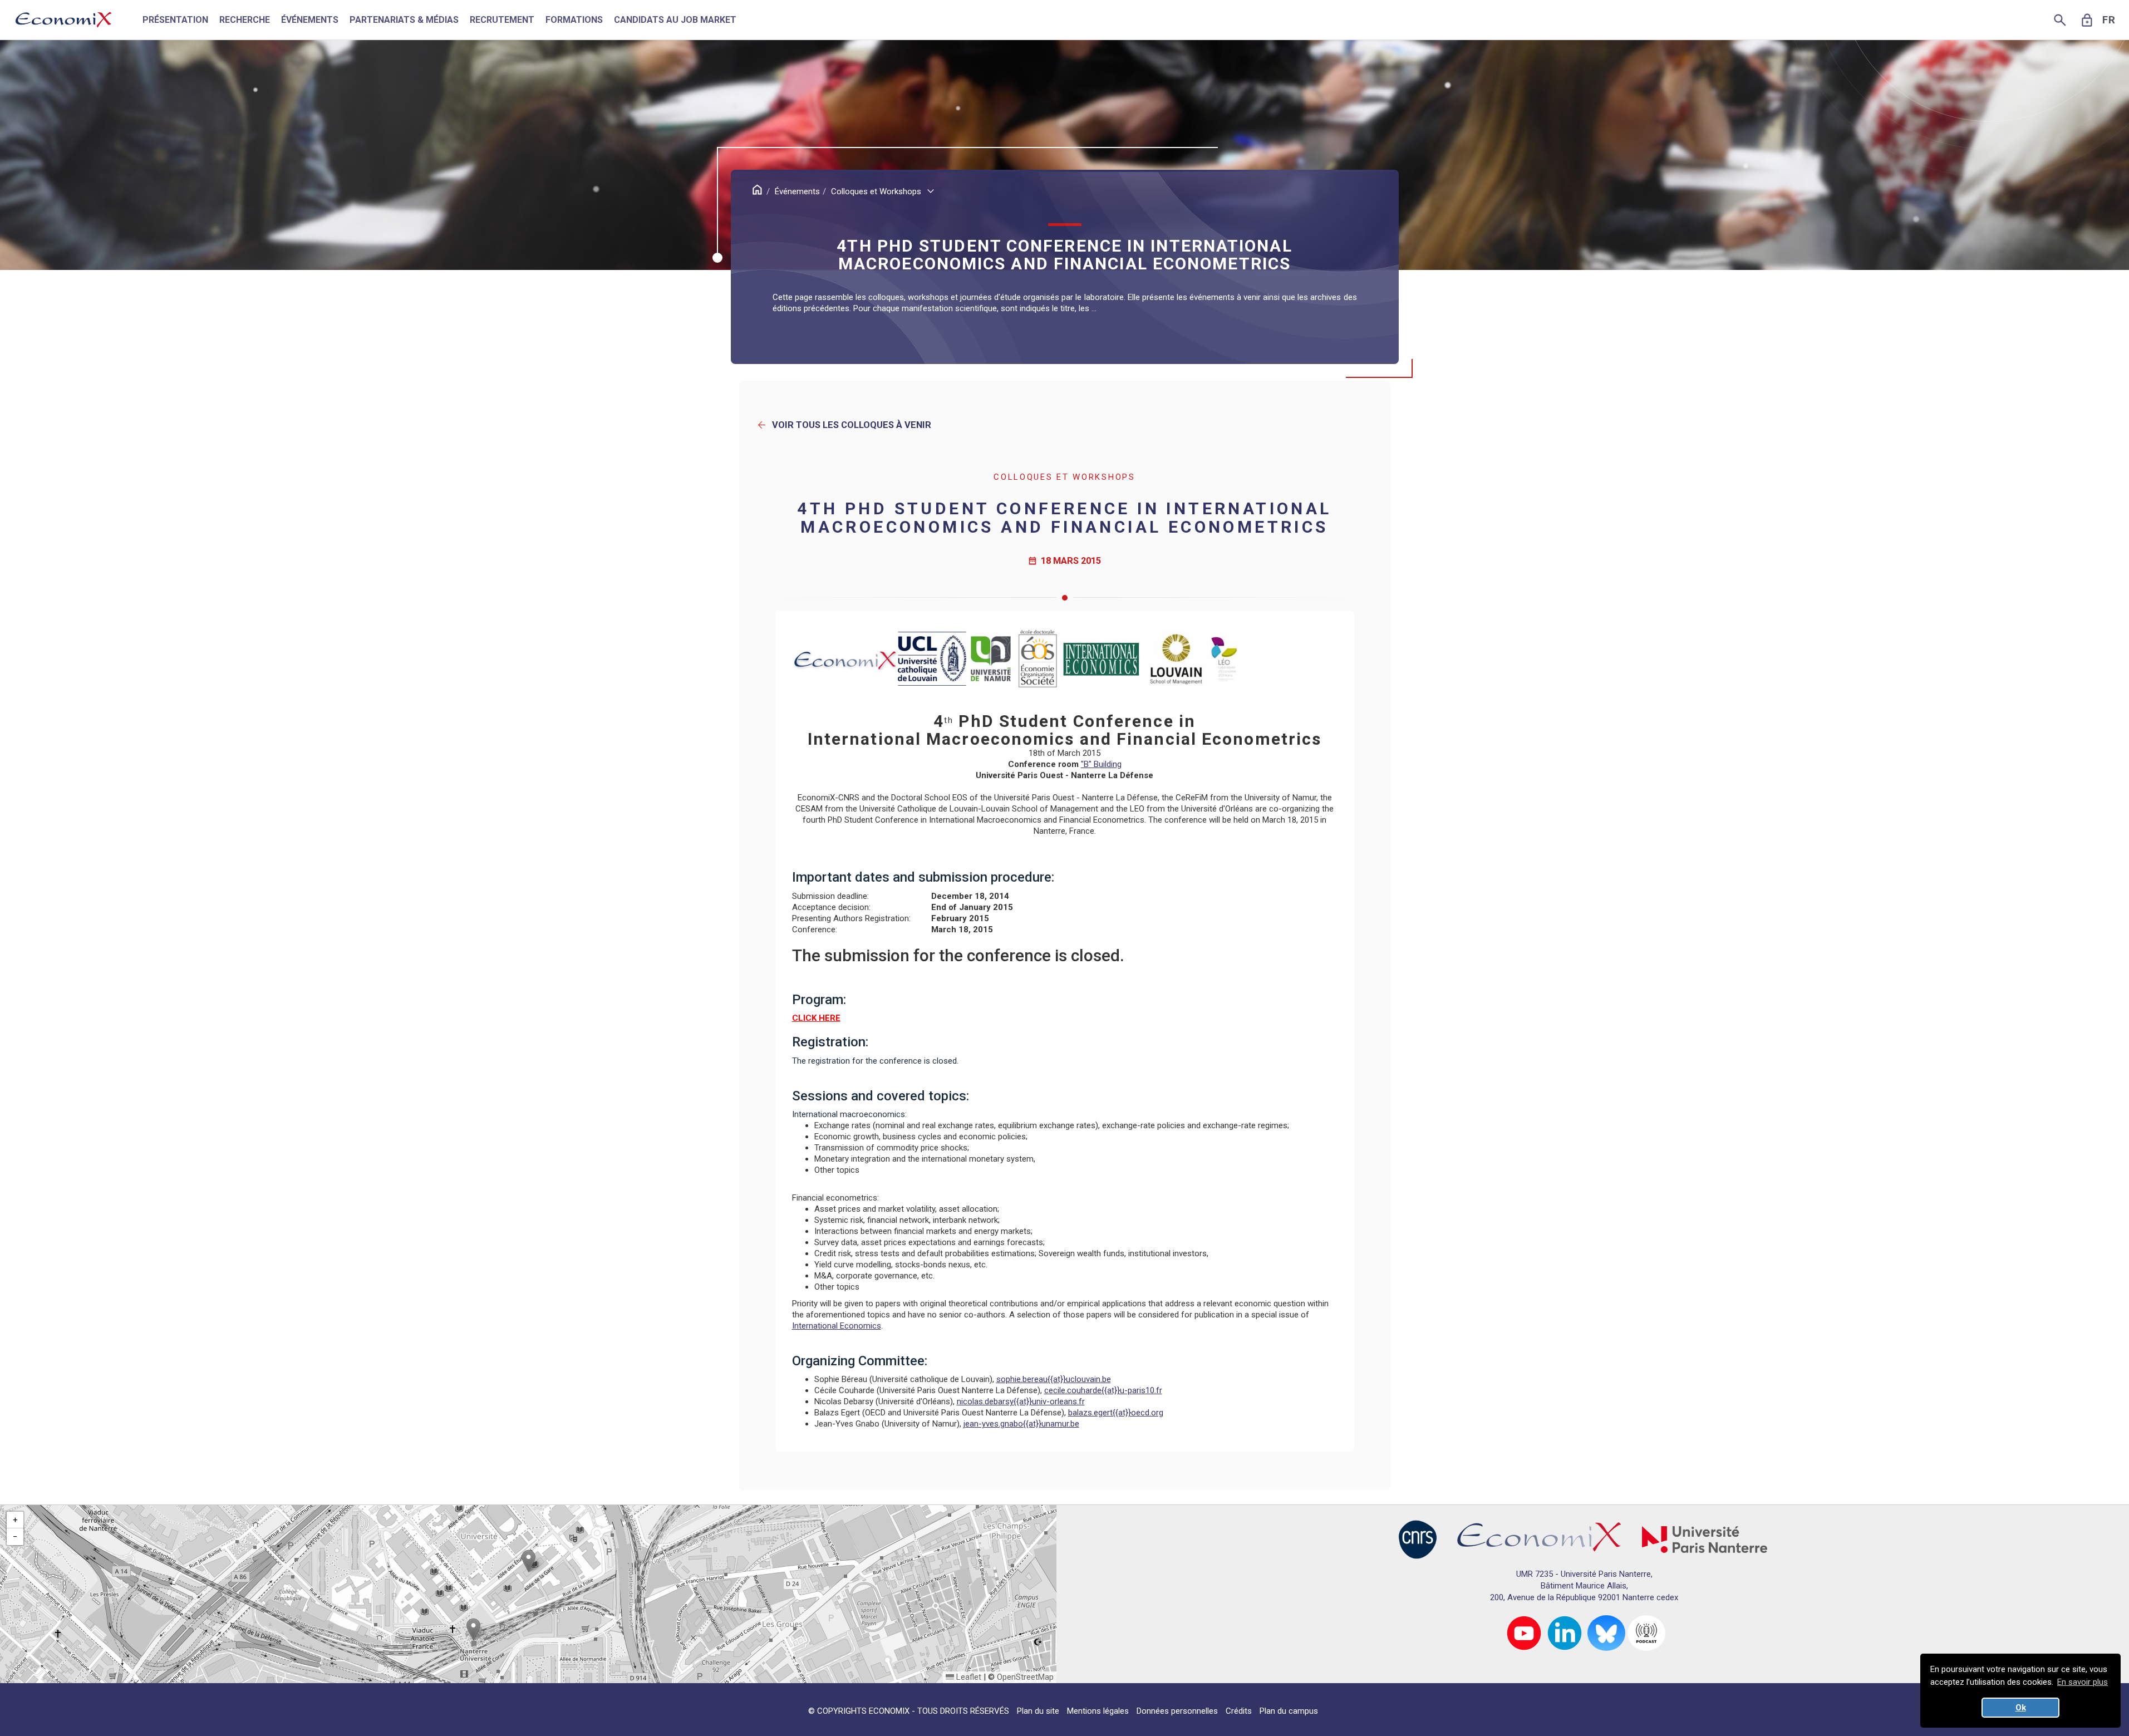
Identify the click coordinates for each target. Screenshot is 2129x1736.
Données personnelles (1177, 1711)
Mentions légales (1098, 1711)
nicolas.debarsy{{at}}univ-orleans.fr (1021, 1401)
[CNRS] (1418, 1539)
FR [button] (2109, 20)
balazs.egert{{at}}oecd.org (1116, 1413)
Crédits (1239, 1711)
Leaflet (968, 1677)
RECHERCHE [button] (245, 20)
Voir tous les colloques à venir (844, 425)
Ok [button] (2021, 1708)
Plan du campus (1289, 1711)
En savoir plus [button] (2083, 1682)
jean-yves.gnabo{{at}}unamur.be (1021, 1424)
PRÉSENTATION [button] (175, 20)
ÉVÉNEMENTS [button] (310, 20)
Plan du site (1038, 1711)
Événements (797, 191)
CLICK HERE (816, 1018)
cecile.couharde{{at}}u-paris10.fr (1103, 1390)
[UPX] (1705, 1539)
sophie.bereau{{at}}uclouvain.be (1054, 1379)
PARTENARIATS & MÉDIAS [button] (404, 20)
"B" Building (1101, 764)
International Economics (837, 1326)
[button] (528, 1561)
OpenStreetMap (1025, 1677)
